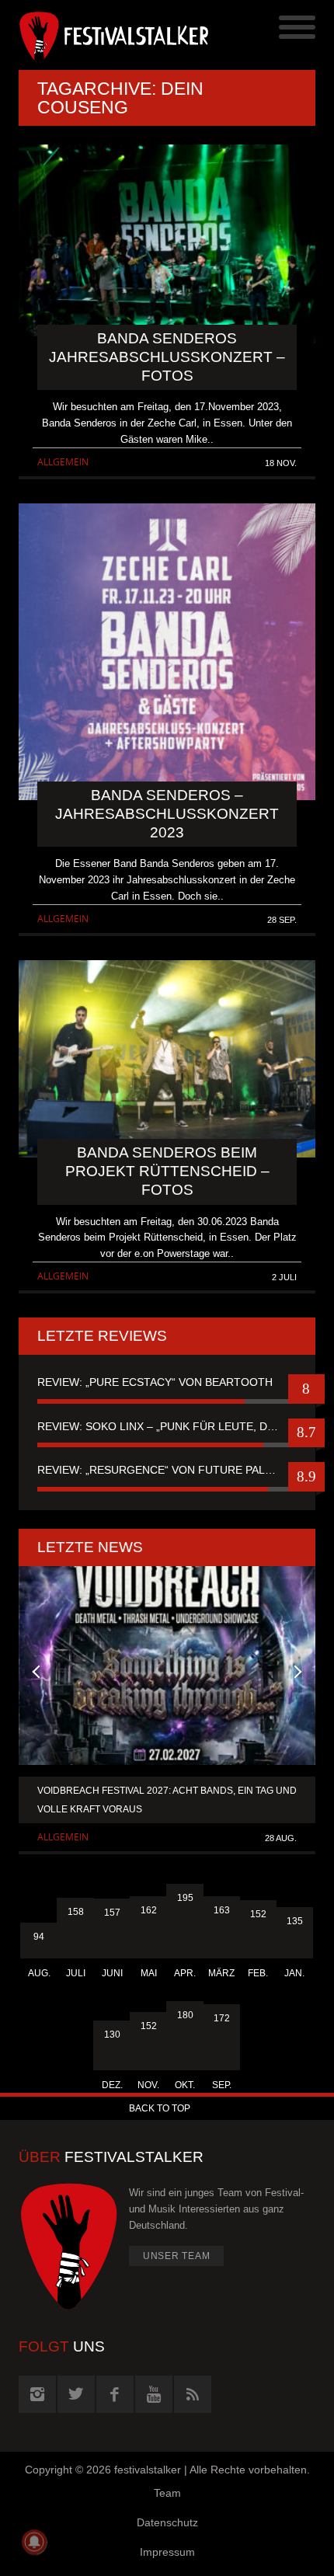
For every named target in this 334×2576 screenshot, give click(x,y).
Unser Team (177, 2256)
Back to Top (160, 2108)
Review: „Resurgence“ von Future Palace (162, 1470)
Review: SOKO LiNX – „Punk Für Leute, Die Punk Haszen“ (167, 1426)
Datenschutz (167, 2522)
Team (167, 2493)
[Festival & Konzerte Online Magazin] (93, 35)
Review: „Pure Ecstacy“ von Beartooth (155, 1382)
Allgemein (63, 462)
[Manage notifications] (34, 2542)
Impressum (167, 2552)
